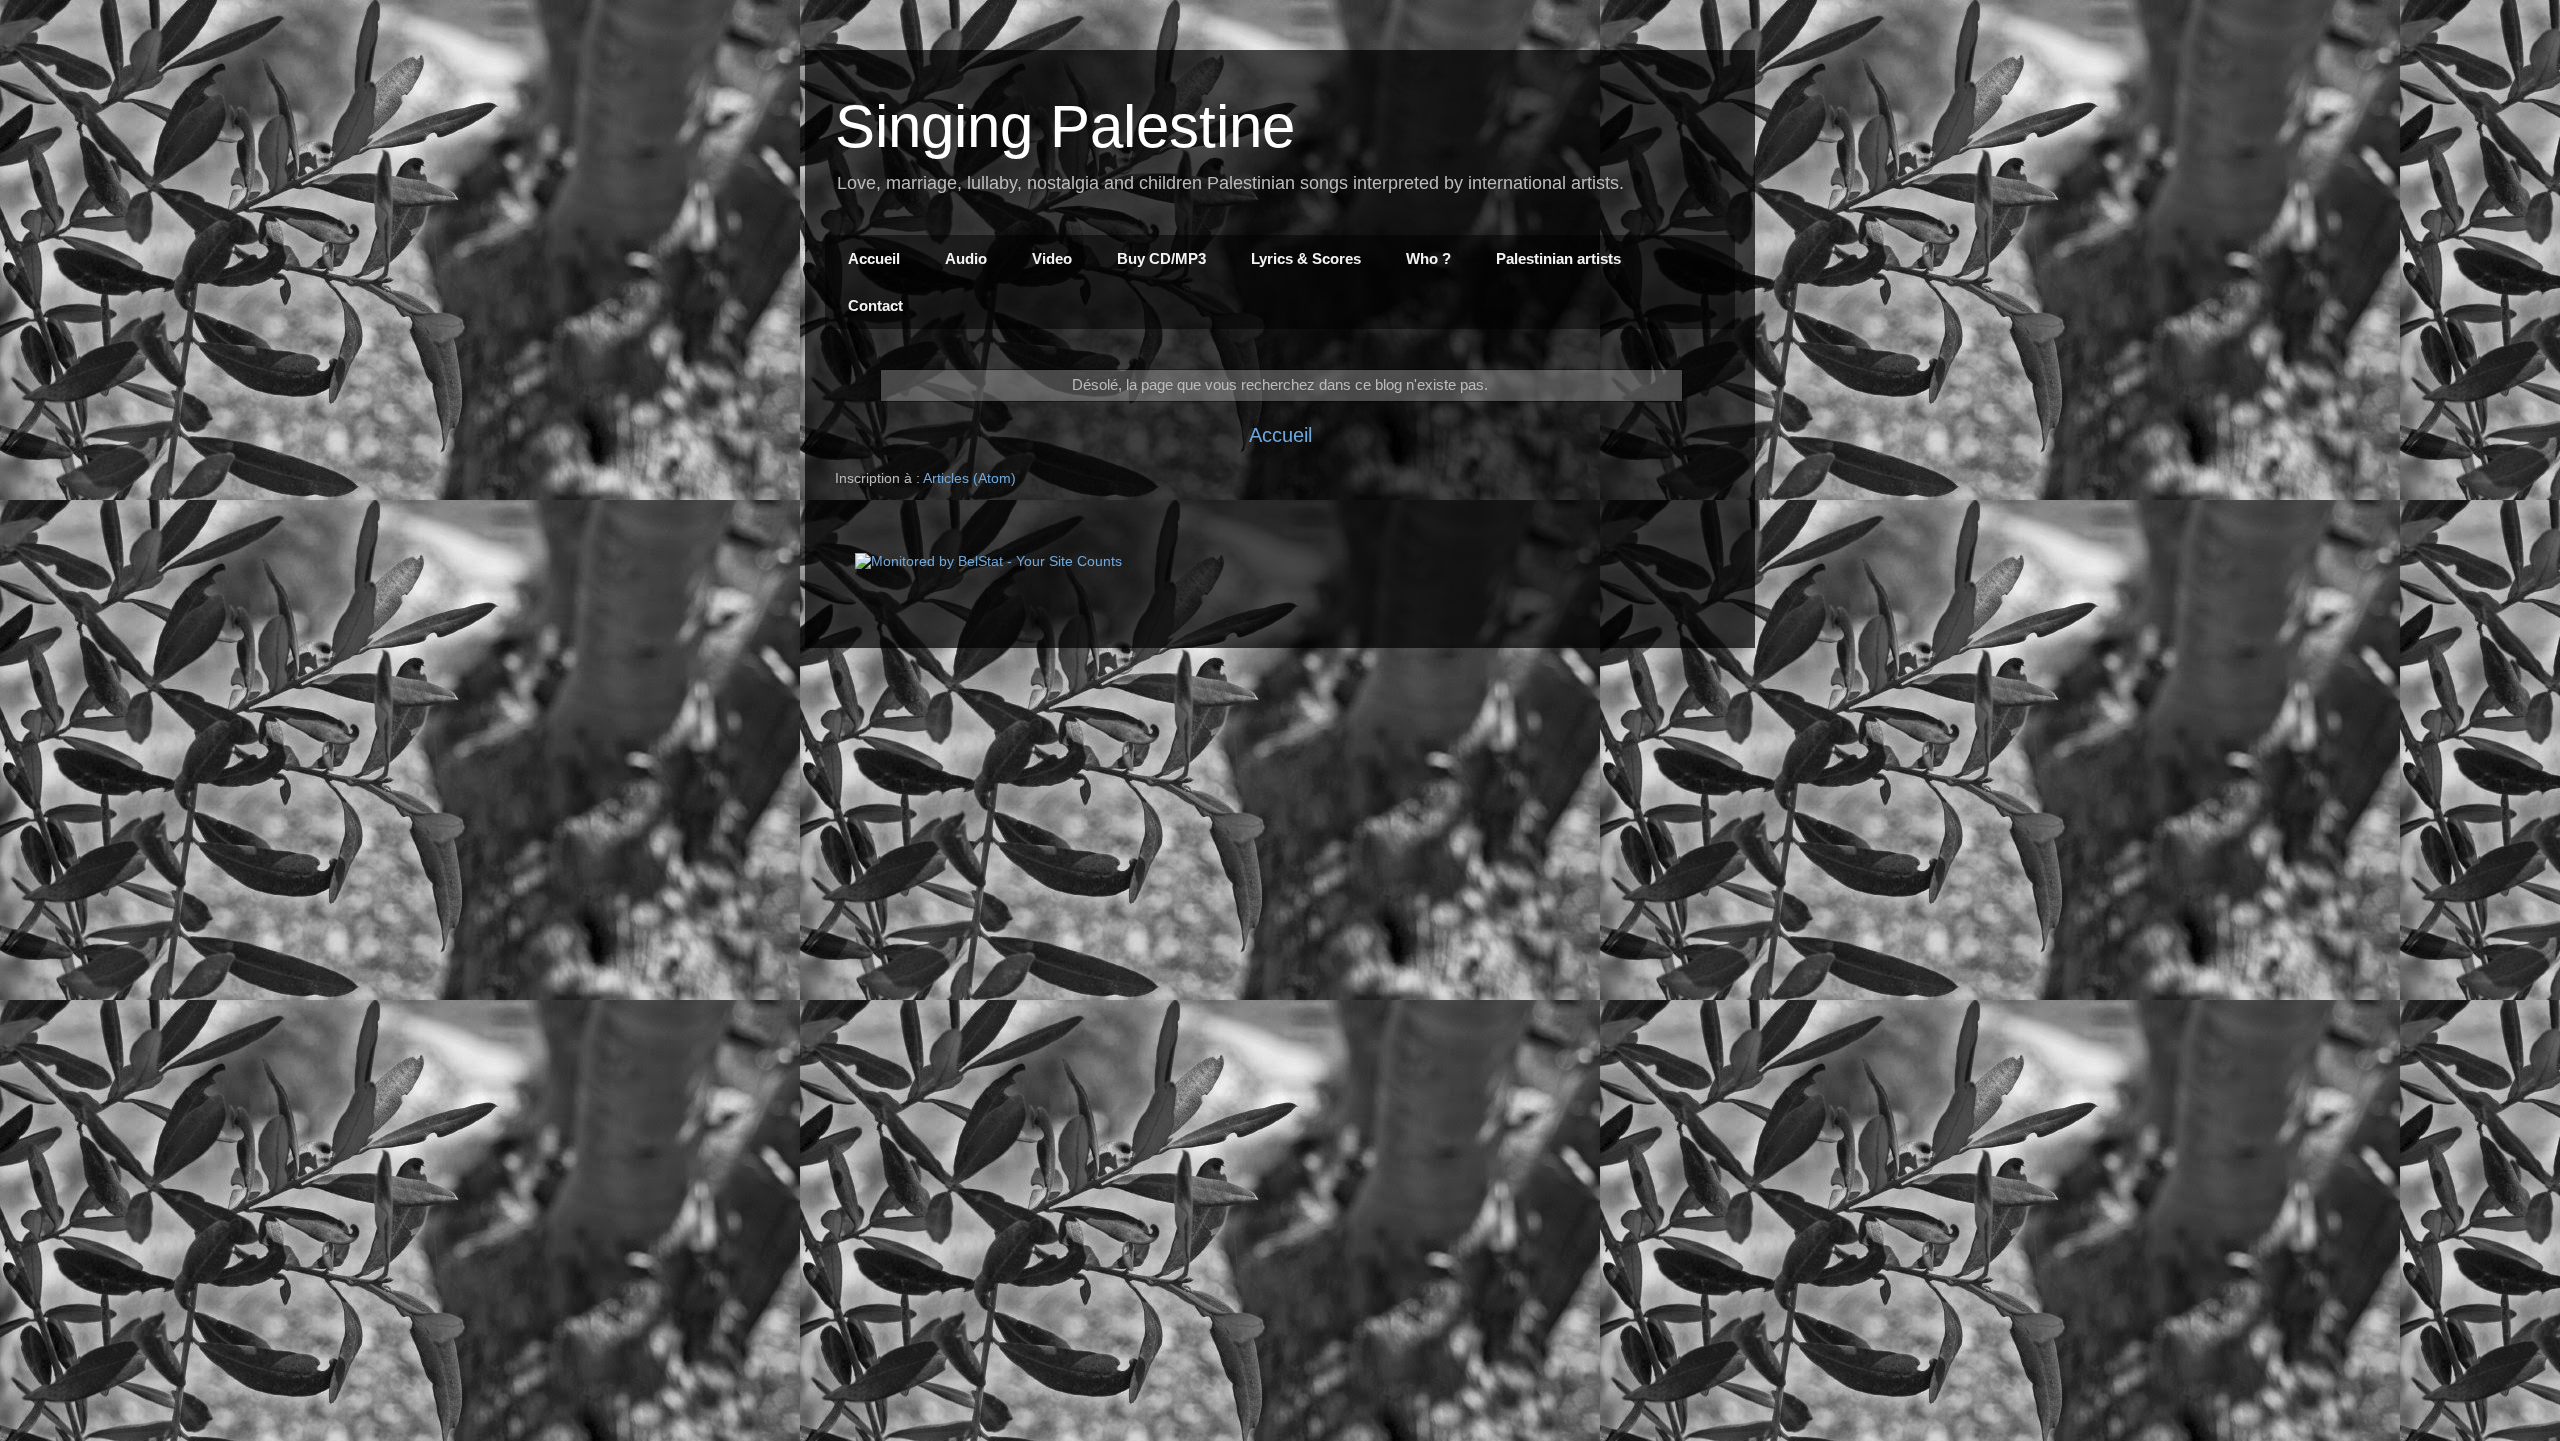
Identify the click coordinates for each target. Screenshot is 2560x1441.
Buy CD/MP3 (1161, 258)
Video (1052, 258)
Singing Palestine (1065, 126)
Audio (966, 258)
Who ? (1428, 258)
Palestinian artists (1558, 258)
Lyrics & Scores (1306, 258)
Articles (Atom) (969, 478)
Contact (875, 305)
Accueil (874, 258)
